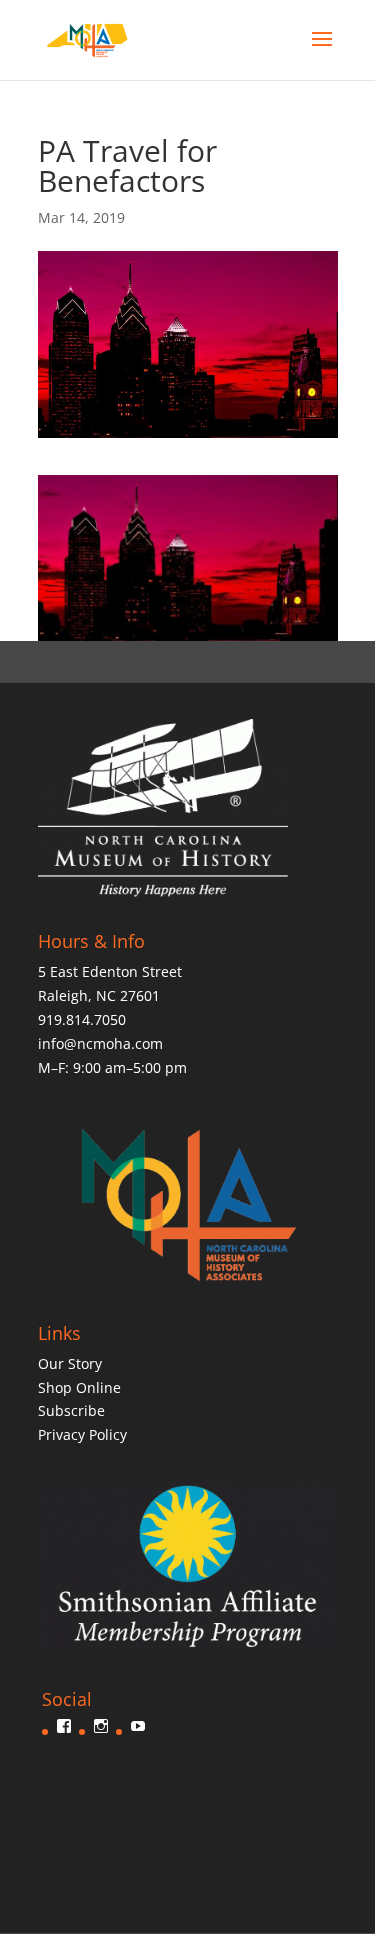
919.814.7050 (82, 1019)
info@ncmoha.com (100, 1043)
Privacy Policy (82, 1434)
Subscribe (71, 1410)
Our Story (70, 1363)
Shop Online (79, 1387)
